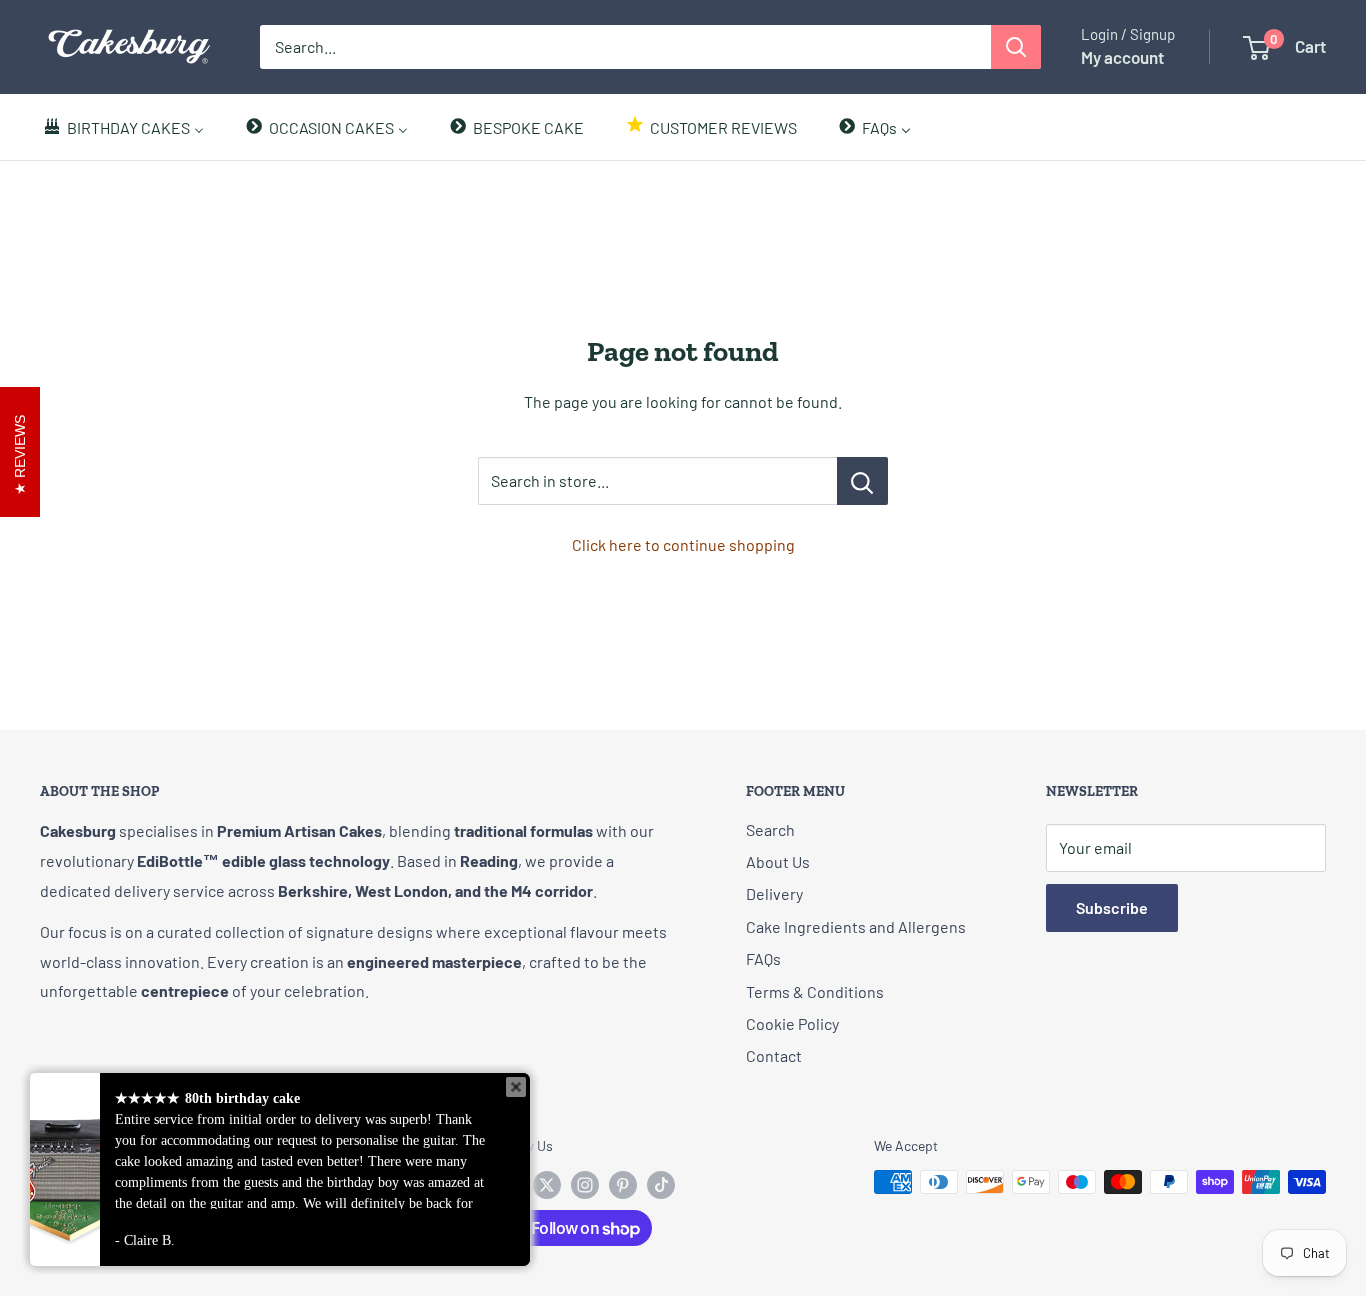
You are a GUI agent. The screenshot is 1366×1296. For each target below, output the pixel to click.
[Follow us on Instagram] (585, 1184)
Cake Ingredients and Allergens (856, 926)
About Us (778, 861)
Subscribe (1112, 907)
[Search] (1016, 47)
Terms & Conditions (815, 991)
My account (1122, 57)
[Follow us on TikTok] (661, 1184)
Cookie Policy (792, 1023)
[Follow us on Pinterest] (623, 1184)
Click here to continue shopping (683, 544)
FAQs (763, 958)
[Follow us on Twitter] (547, 1184)
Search (770, 829)
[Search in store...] (862, 481)
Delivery (774, 893)
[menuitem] (123, 127)
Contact (774, 1055)
